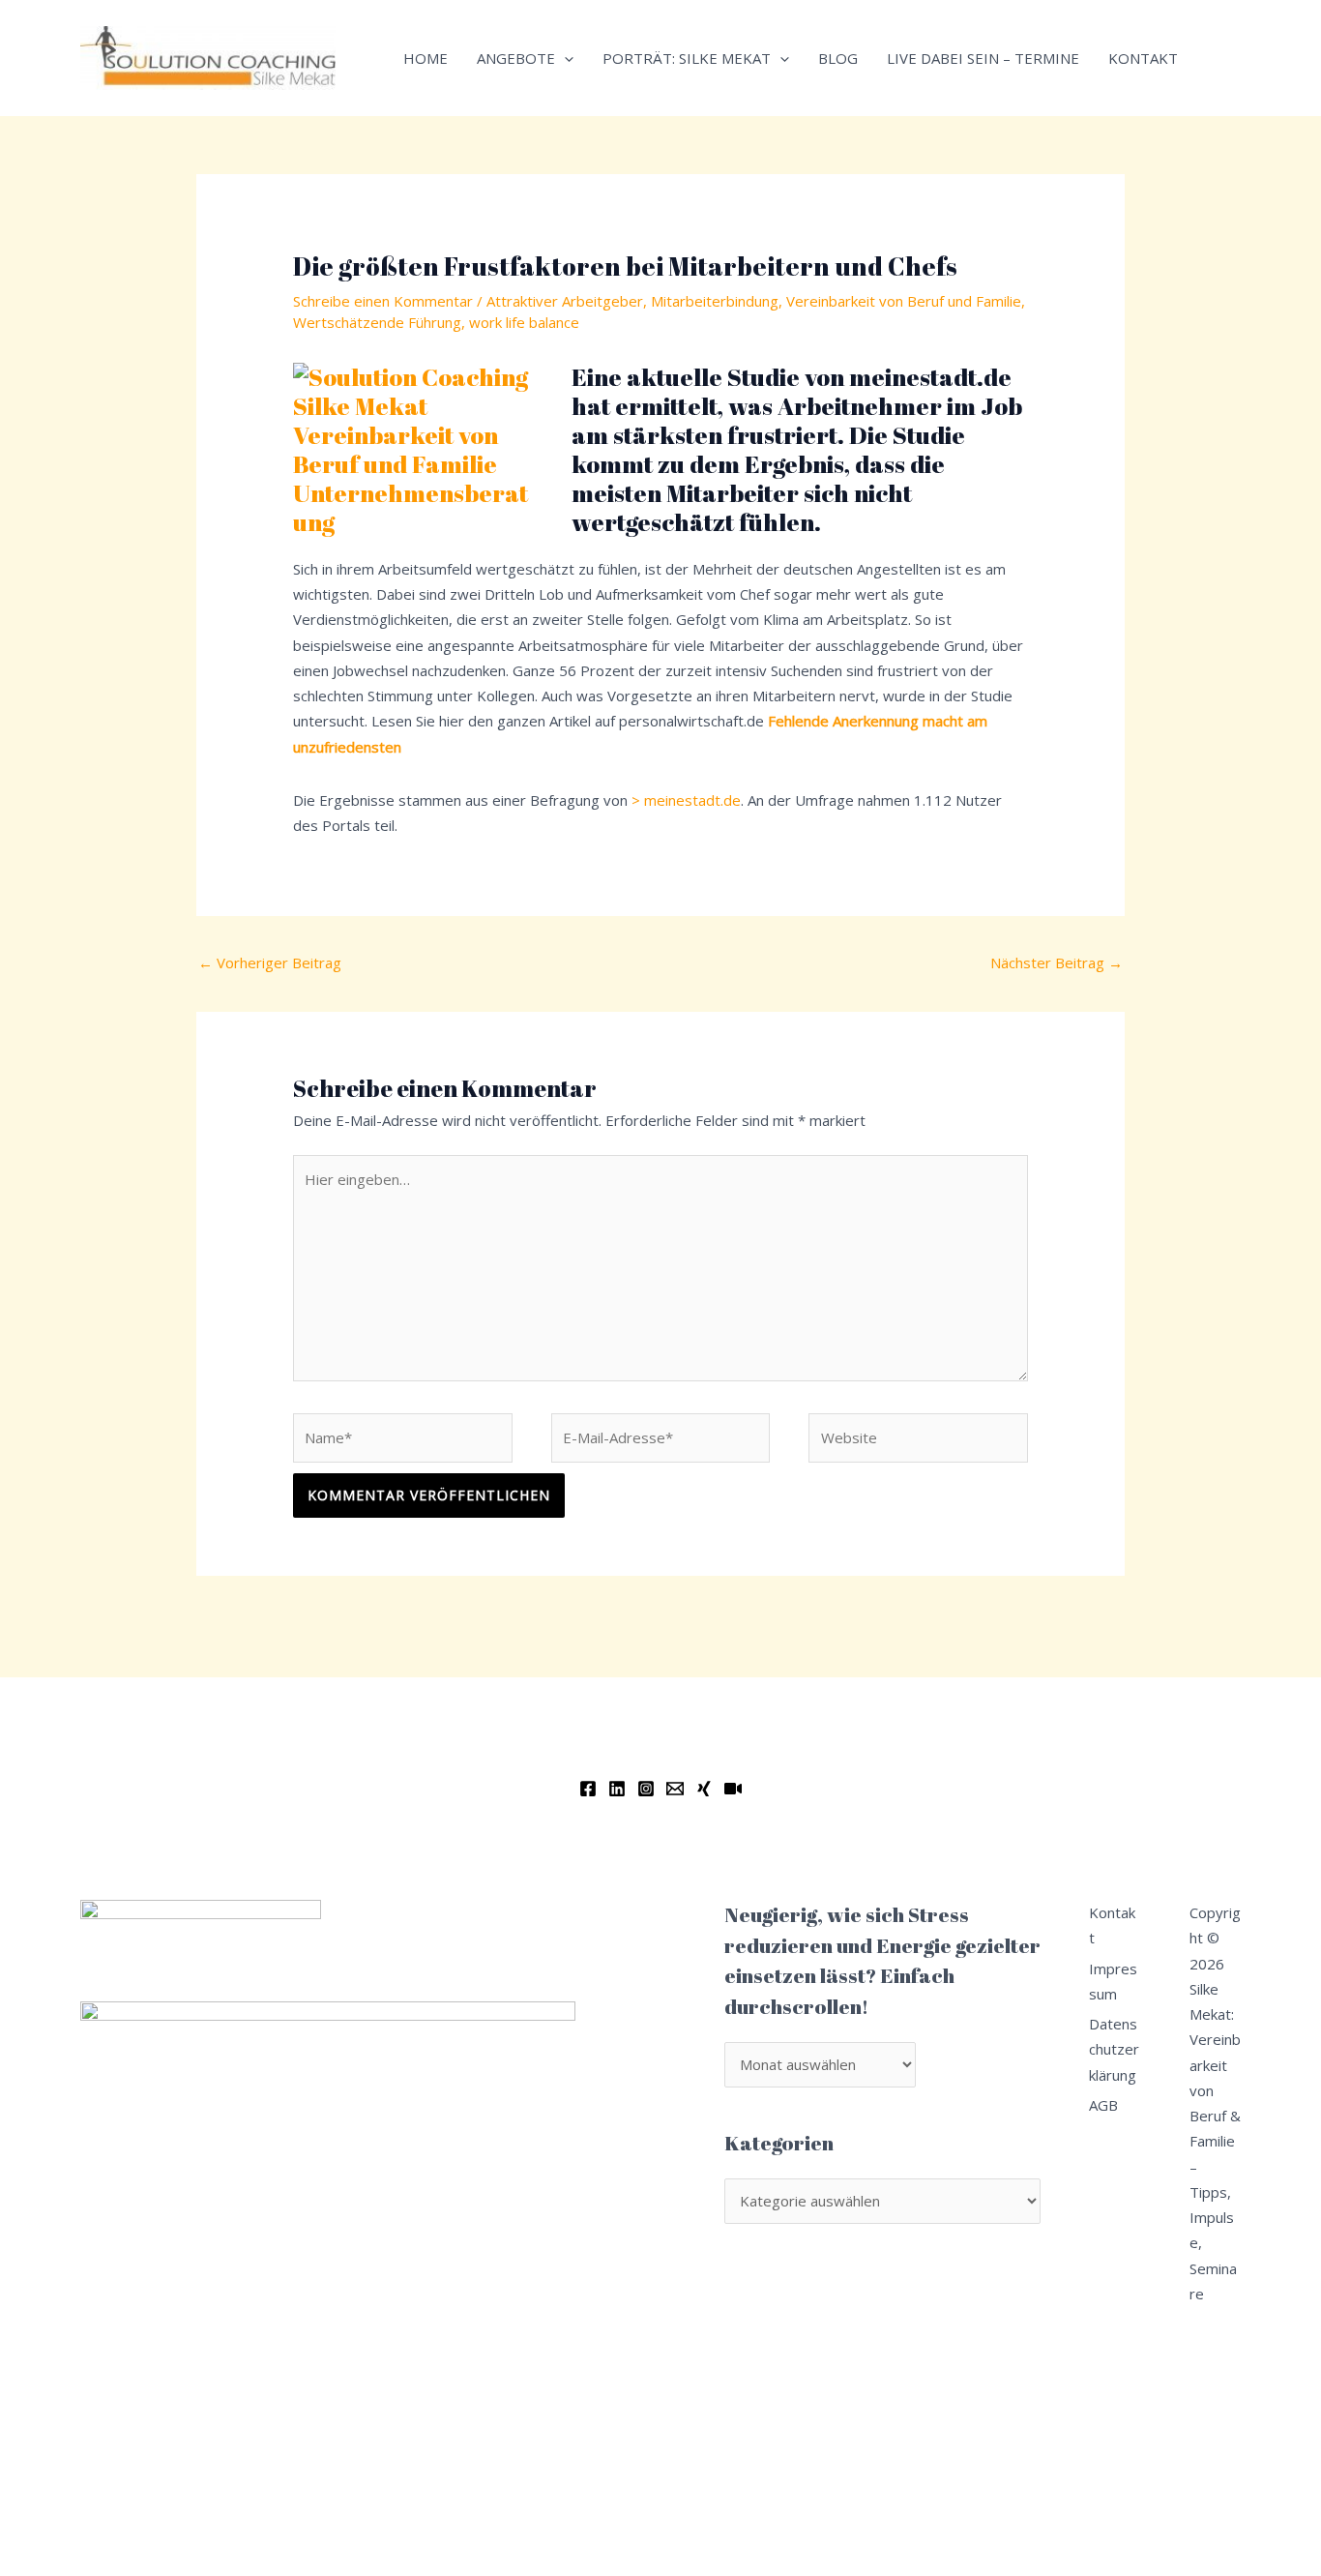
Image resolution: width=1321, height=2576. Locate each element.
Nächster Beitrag (1057, 962)
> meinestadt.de (686, 800)
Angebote (516, 58)
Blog (838, 58)
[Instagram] (646, 1789)
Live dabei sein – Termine (983, 58)
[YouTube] (733, 1789)
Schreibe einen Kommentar (383, 301)
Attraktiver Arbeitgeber (565, 301)
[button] (564, 58)
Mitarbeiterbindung (715, 301)
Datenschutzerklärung (1114, 2049)
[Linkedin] (617, 1789)
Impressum (1113, 1981)
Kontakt (1143, 58)
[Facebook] (588, 1789)
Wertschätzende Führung (377, 322)
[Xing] (704, 1789)
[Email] (675, 1789)
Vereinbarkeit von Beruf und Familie (904, 301)
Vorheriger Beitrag (270, 962)
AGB (1103, 2105)
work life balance (524, 322)
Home (426, 58)
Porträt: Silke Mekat (687, 58)
